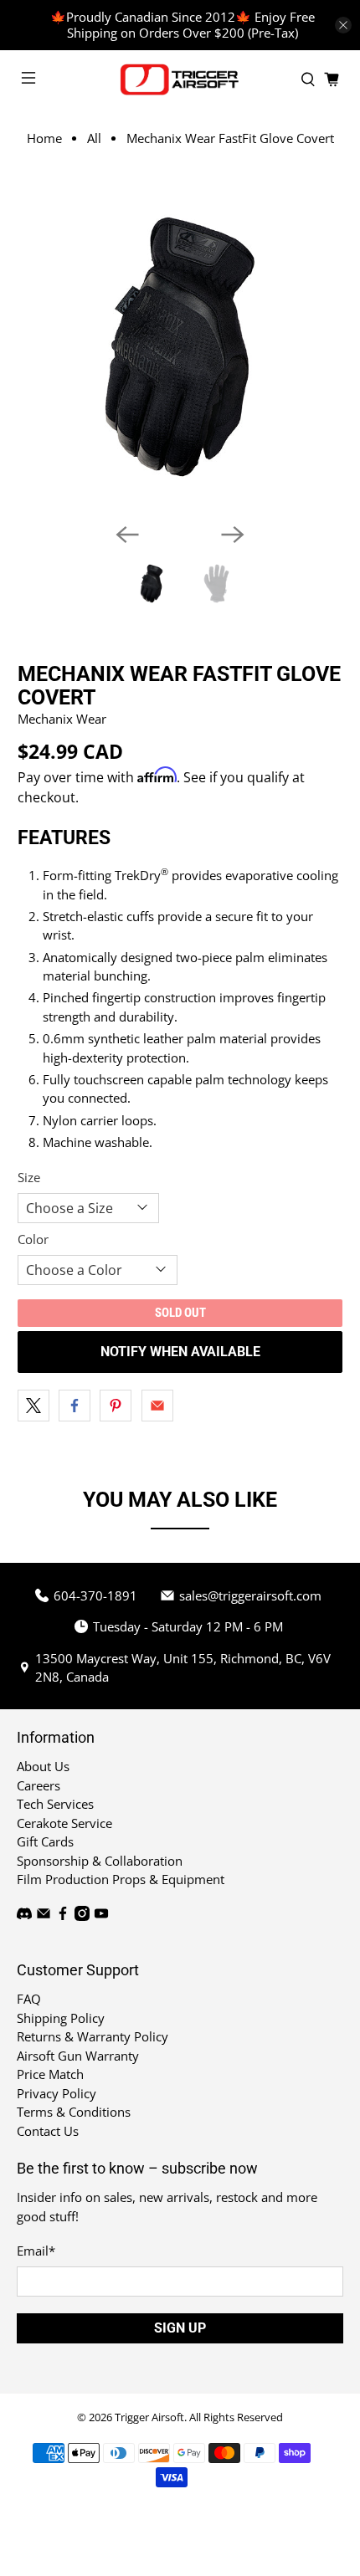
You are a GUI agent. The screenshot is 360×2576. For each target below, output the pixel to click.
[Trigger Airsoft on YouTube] (101, 1916)
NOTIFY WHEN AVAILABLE (180, 1352)
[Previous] (127, 535)
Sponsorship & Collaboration (100, 1861)
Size (29, 1177)
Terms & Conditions (74, 2112)
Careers (39, 1785)
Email (36, 2251)
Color (33, 1239)
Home (44, 138)
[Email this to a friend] (157, 1406)
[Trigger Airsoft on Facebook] (63, 1916)
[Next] (233, 535)
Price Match (50, 2074)
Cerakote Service (64, 1823)
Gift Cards (45, 1841)
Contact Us (48, 2131)
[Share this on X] (33, 1406)
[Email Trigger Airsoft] (44, 1916)
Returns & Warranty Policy (93, 2036)
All (94, 138)
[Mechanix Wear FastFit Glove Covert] (180, 347)
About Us (43, 1766)
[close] (343, 25)
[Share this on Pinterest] (116, 1406)
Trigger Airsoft (149, 2417)
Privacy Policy (57, 2093)
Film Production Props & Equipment (121, 1879)
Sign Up (180, 2328)
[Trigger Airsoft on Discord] (24, 1916)
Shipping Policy (61, 2018)
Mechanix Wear (62, 719)
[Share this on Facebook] (75, 1406)
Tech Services (55, 1804)
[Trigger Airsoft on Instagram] (82, 1916)
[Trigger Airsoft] (180, 79)
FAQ (29, 1999)
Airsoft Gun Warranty (78, 2056)
